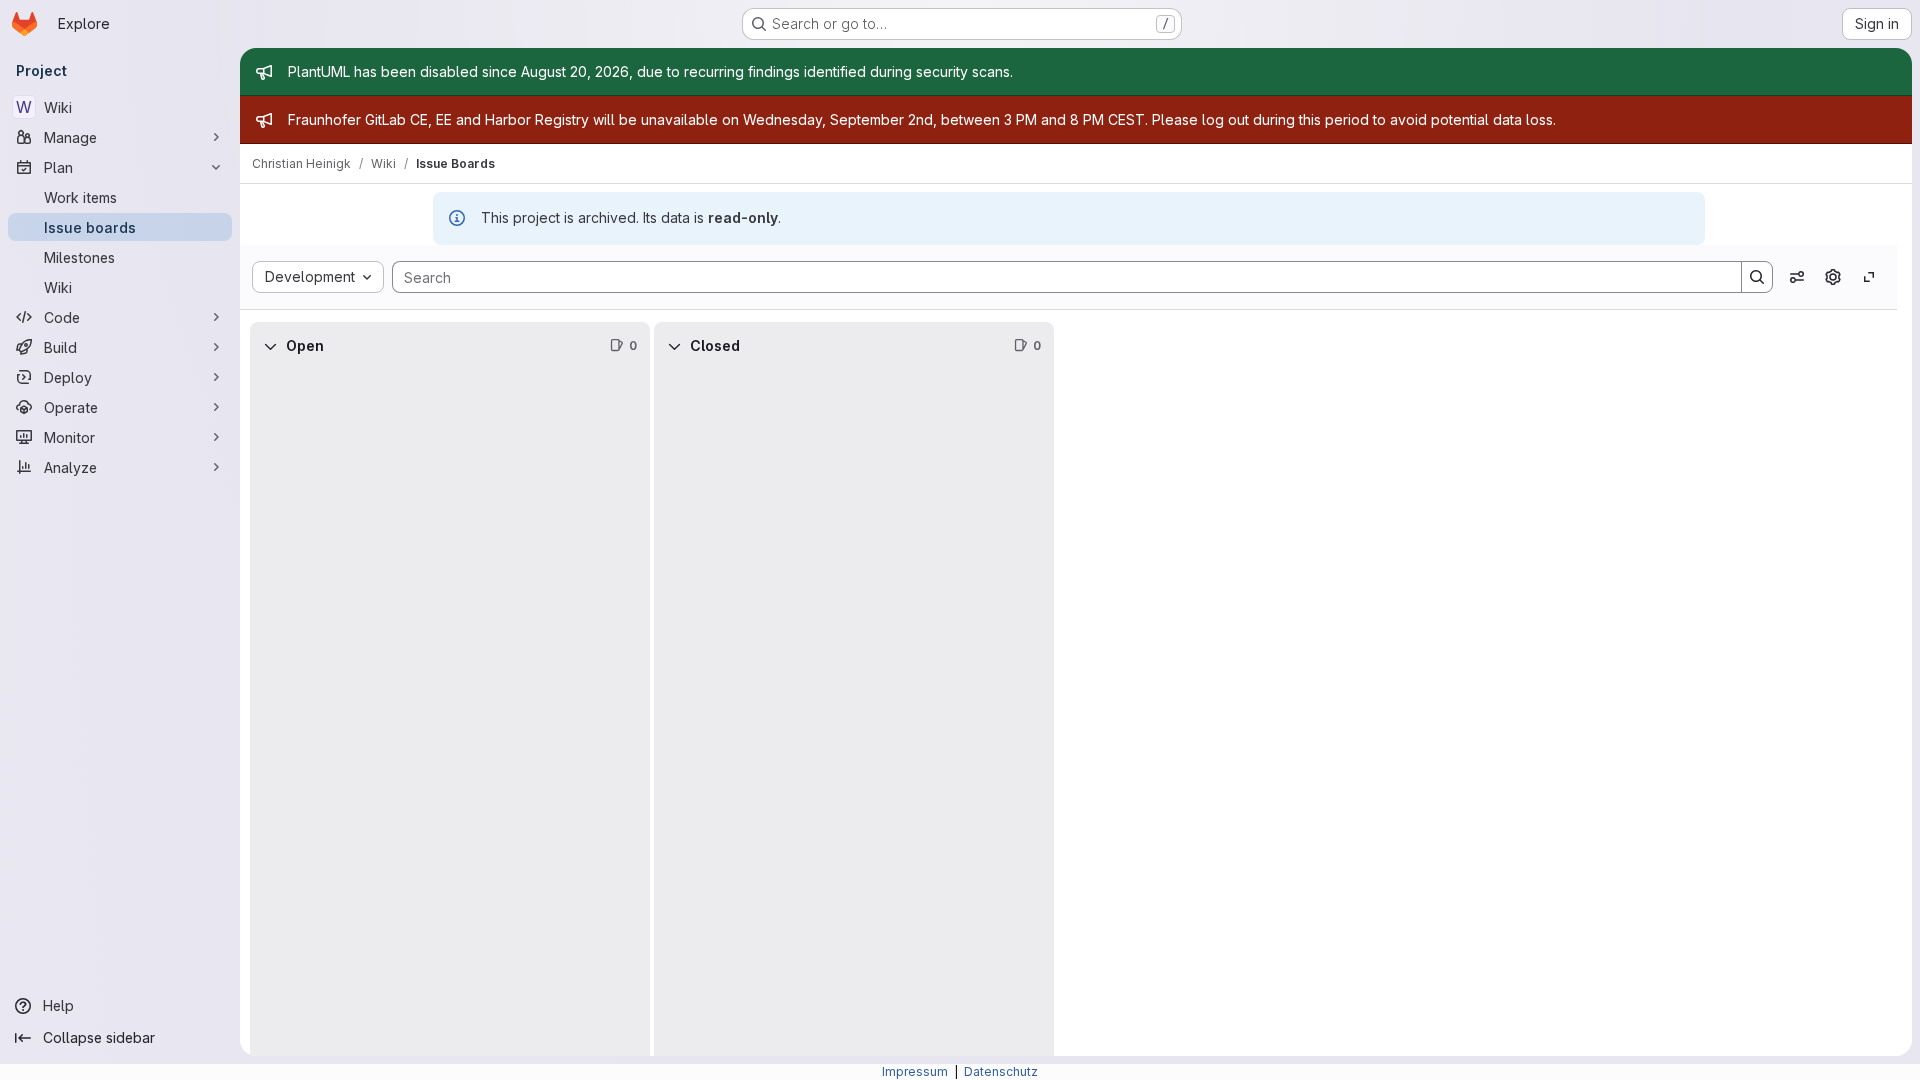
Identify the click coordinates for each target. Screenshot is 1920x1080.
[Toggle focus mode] (1869, 277)
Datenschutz (1001, 1071)
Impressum (916, 1071)
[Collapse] (270, 346)
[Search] (1757, 277)
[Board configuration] (1833, 277)
